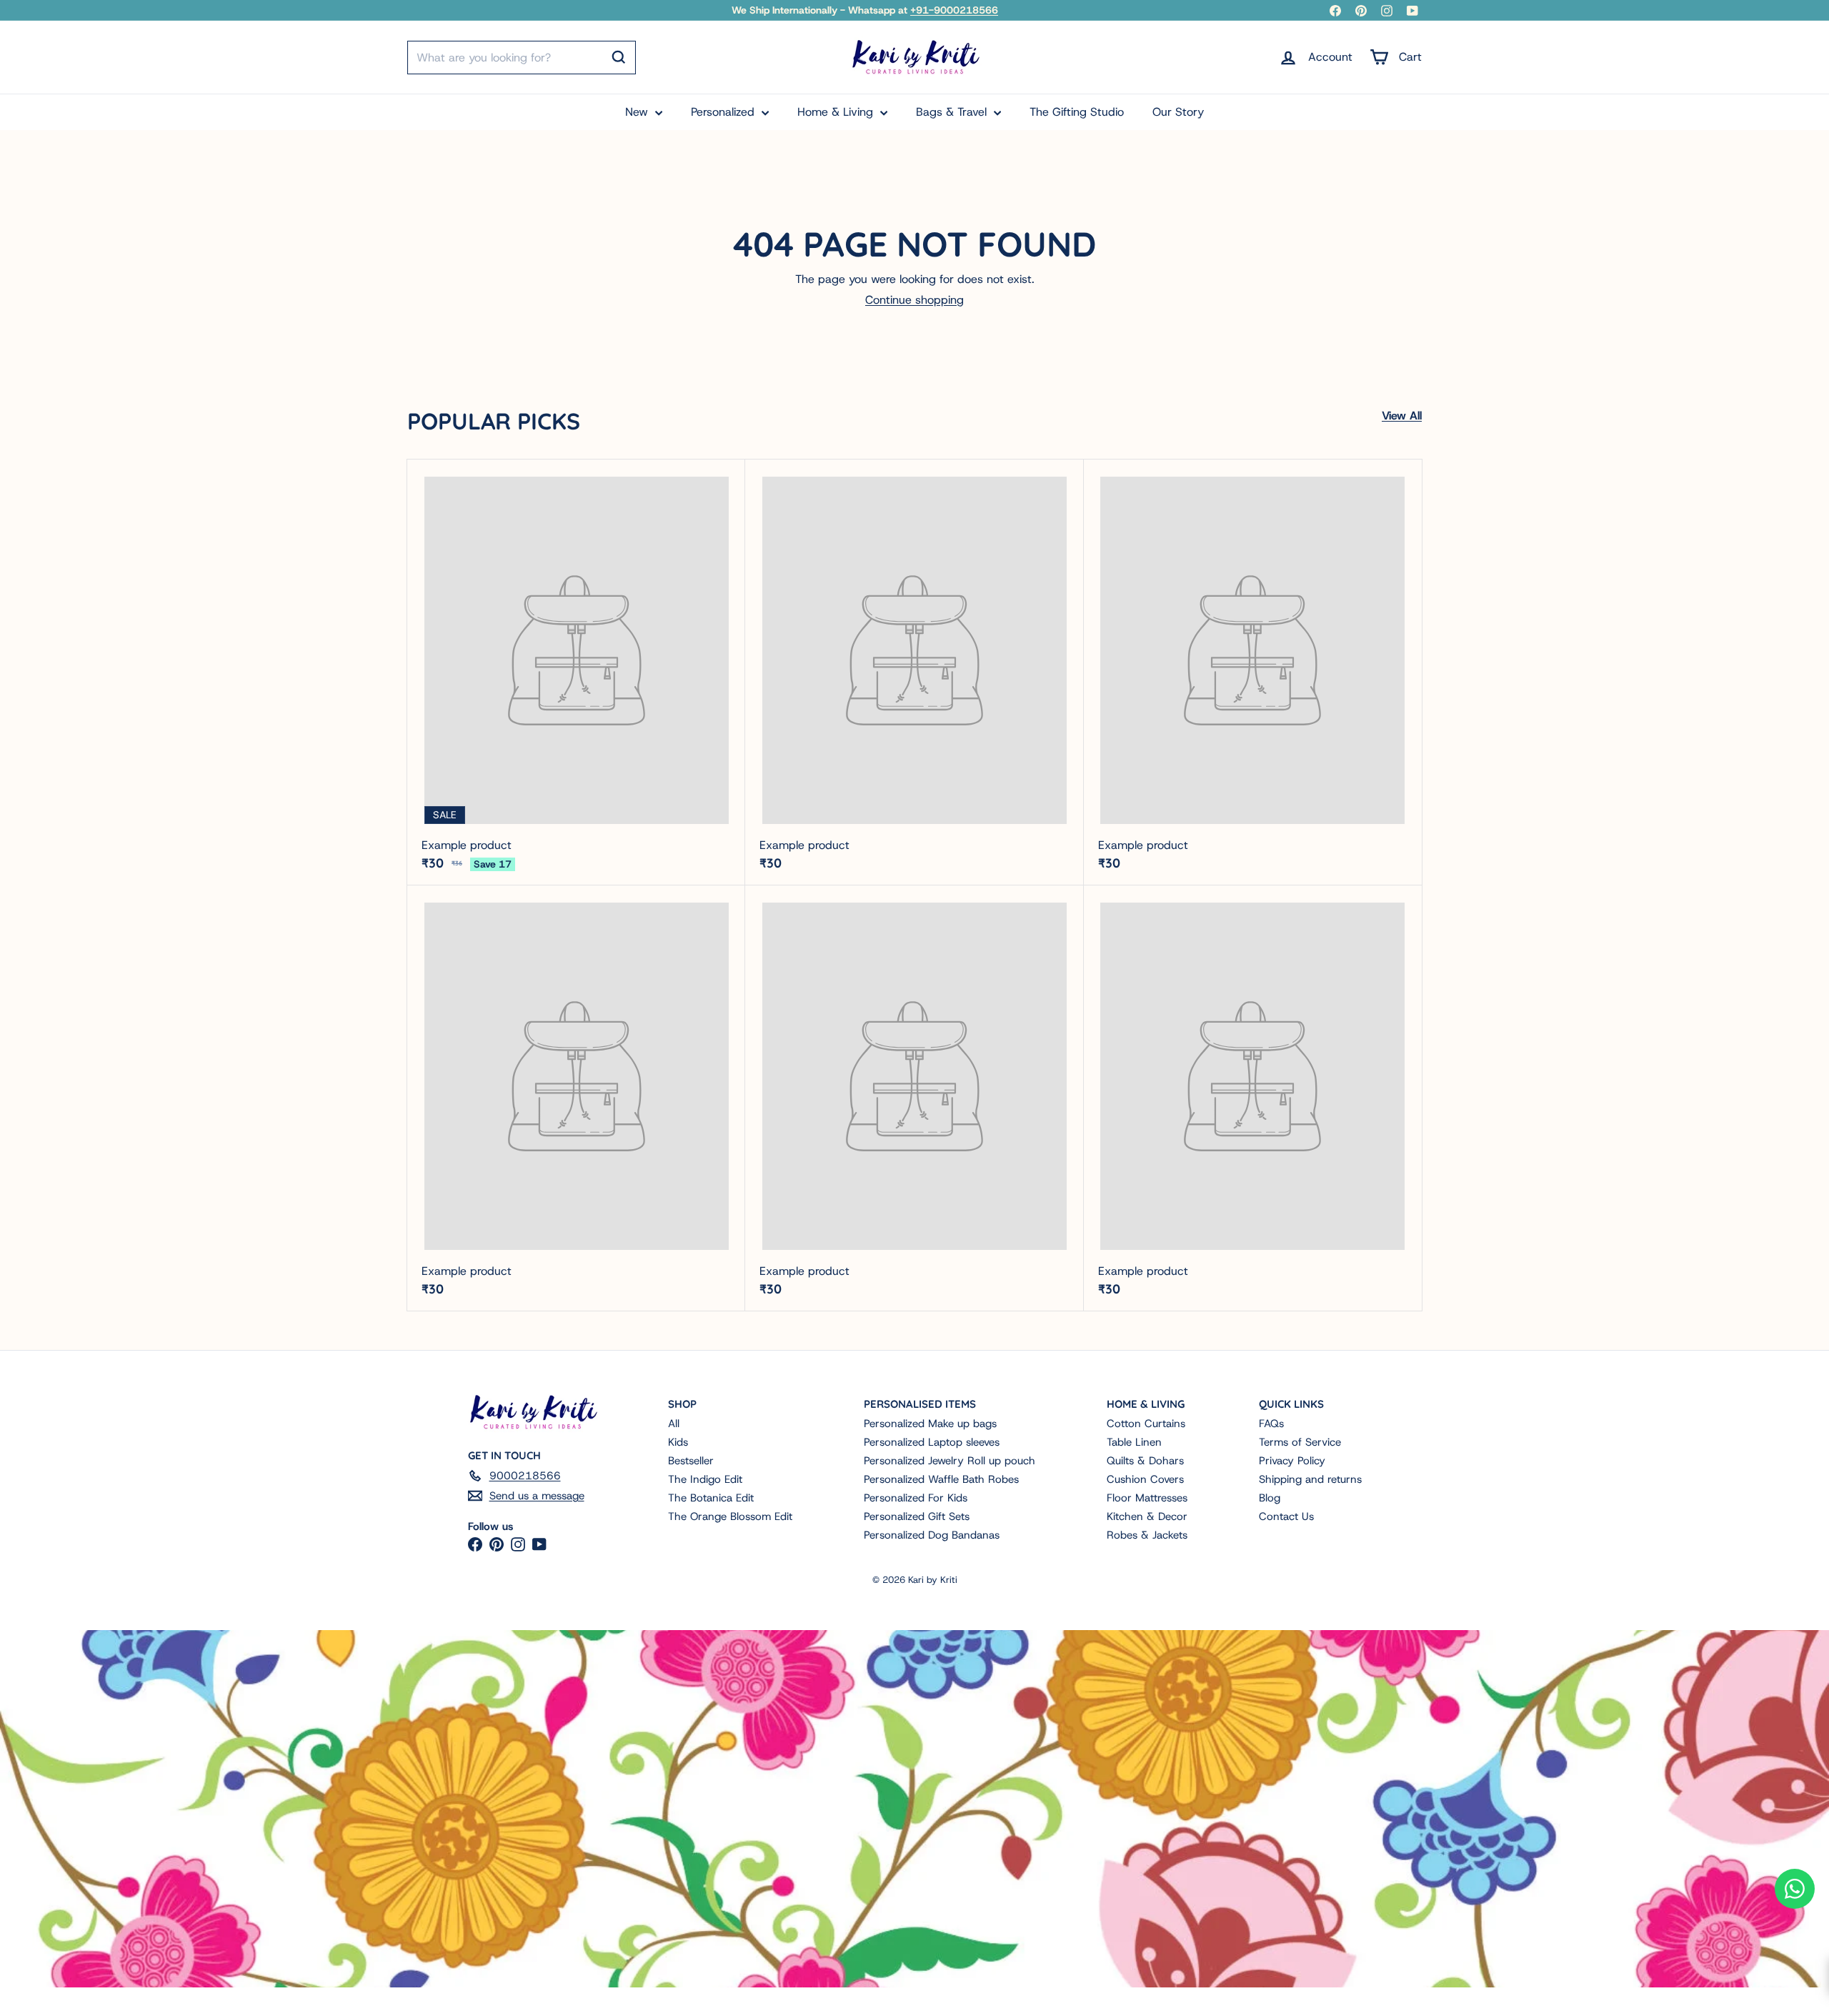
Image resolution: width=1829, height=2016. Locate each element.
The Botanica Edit (711, 1498)
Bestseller (691, 1461)
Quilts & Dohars (1145, 1461)
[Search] (619, 57)
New (638, 112)
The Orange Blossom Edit (730, 1516)
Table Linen (1134, 1442)
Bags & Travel (953, 112)
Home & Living (837, 112)
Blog (1270, 1498)
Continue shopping (914, 300)
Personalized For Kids (916, 1498)
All (674, 1424)
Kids (678, 1442)
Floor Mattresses (1147, 1498)
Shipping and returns (1310, 1479)
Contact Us (1286, 1516)
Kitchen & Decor (1147, 1516)
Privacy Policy (1292, 1461)
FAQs (1271, 1424)
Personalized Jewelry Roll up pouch (950, 1461)
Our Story (1178, 112)
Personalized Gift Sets (917, 1516)
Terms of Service (1300, 1442)
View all (1402, 416)
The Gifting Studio (1077, 112)
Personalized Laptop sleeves (932, 1442)
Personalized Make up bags (930, 1424)
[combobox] (522, 58)
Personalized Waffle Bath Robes (941, 1479)
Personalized (724, 112)
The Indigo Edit (705, 1479)
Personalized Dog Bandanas (932, 1535)
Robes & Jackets (1147, 1535)
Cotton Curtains (1146, 1424)
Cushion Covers (1145, 1479)
